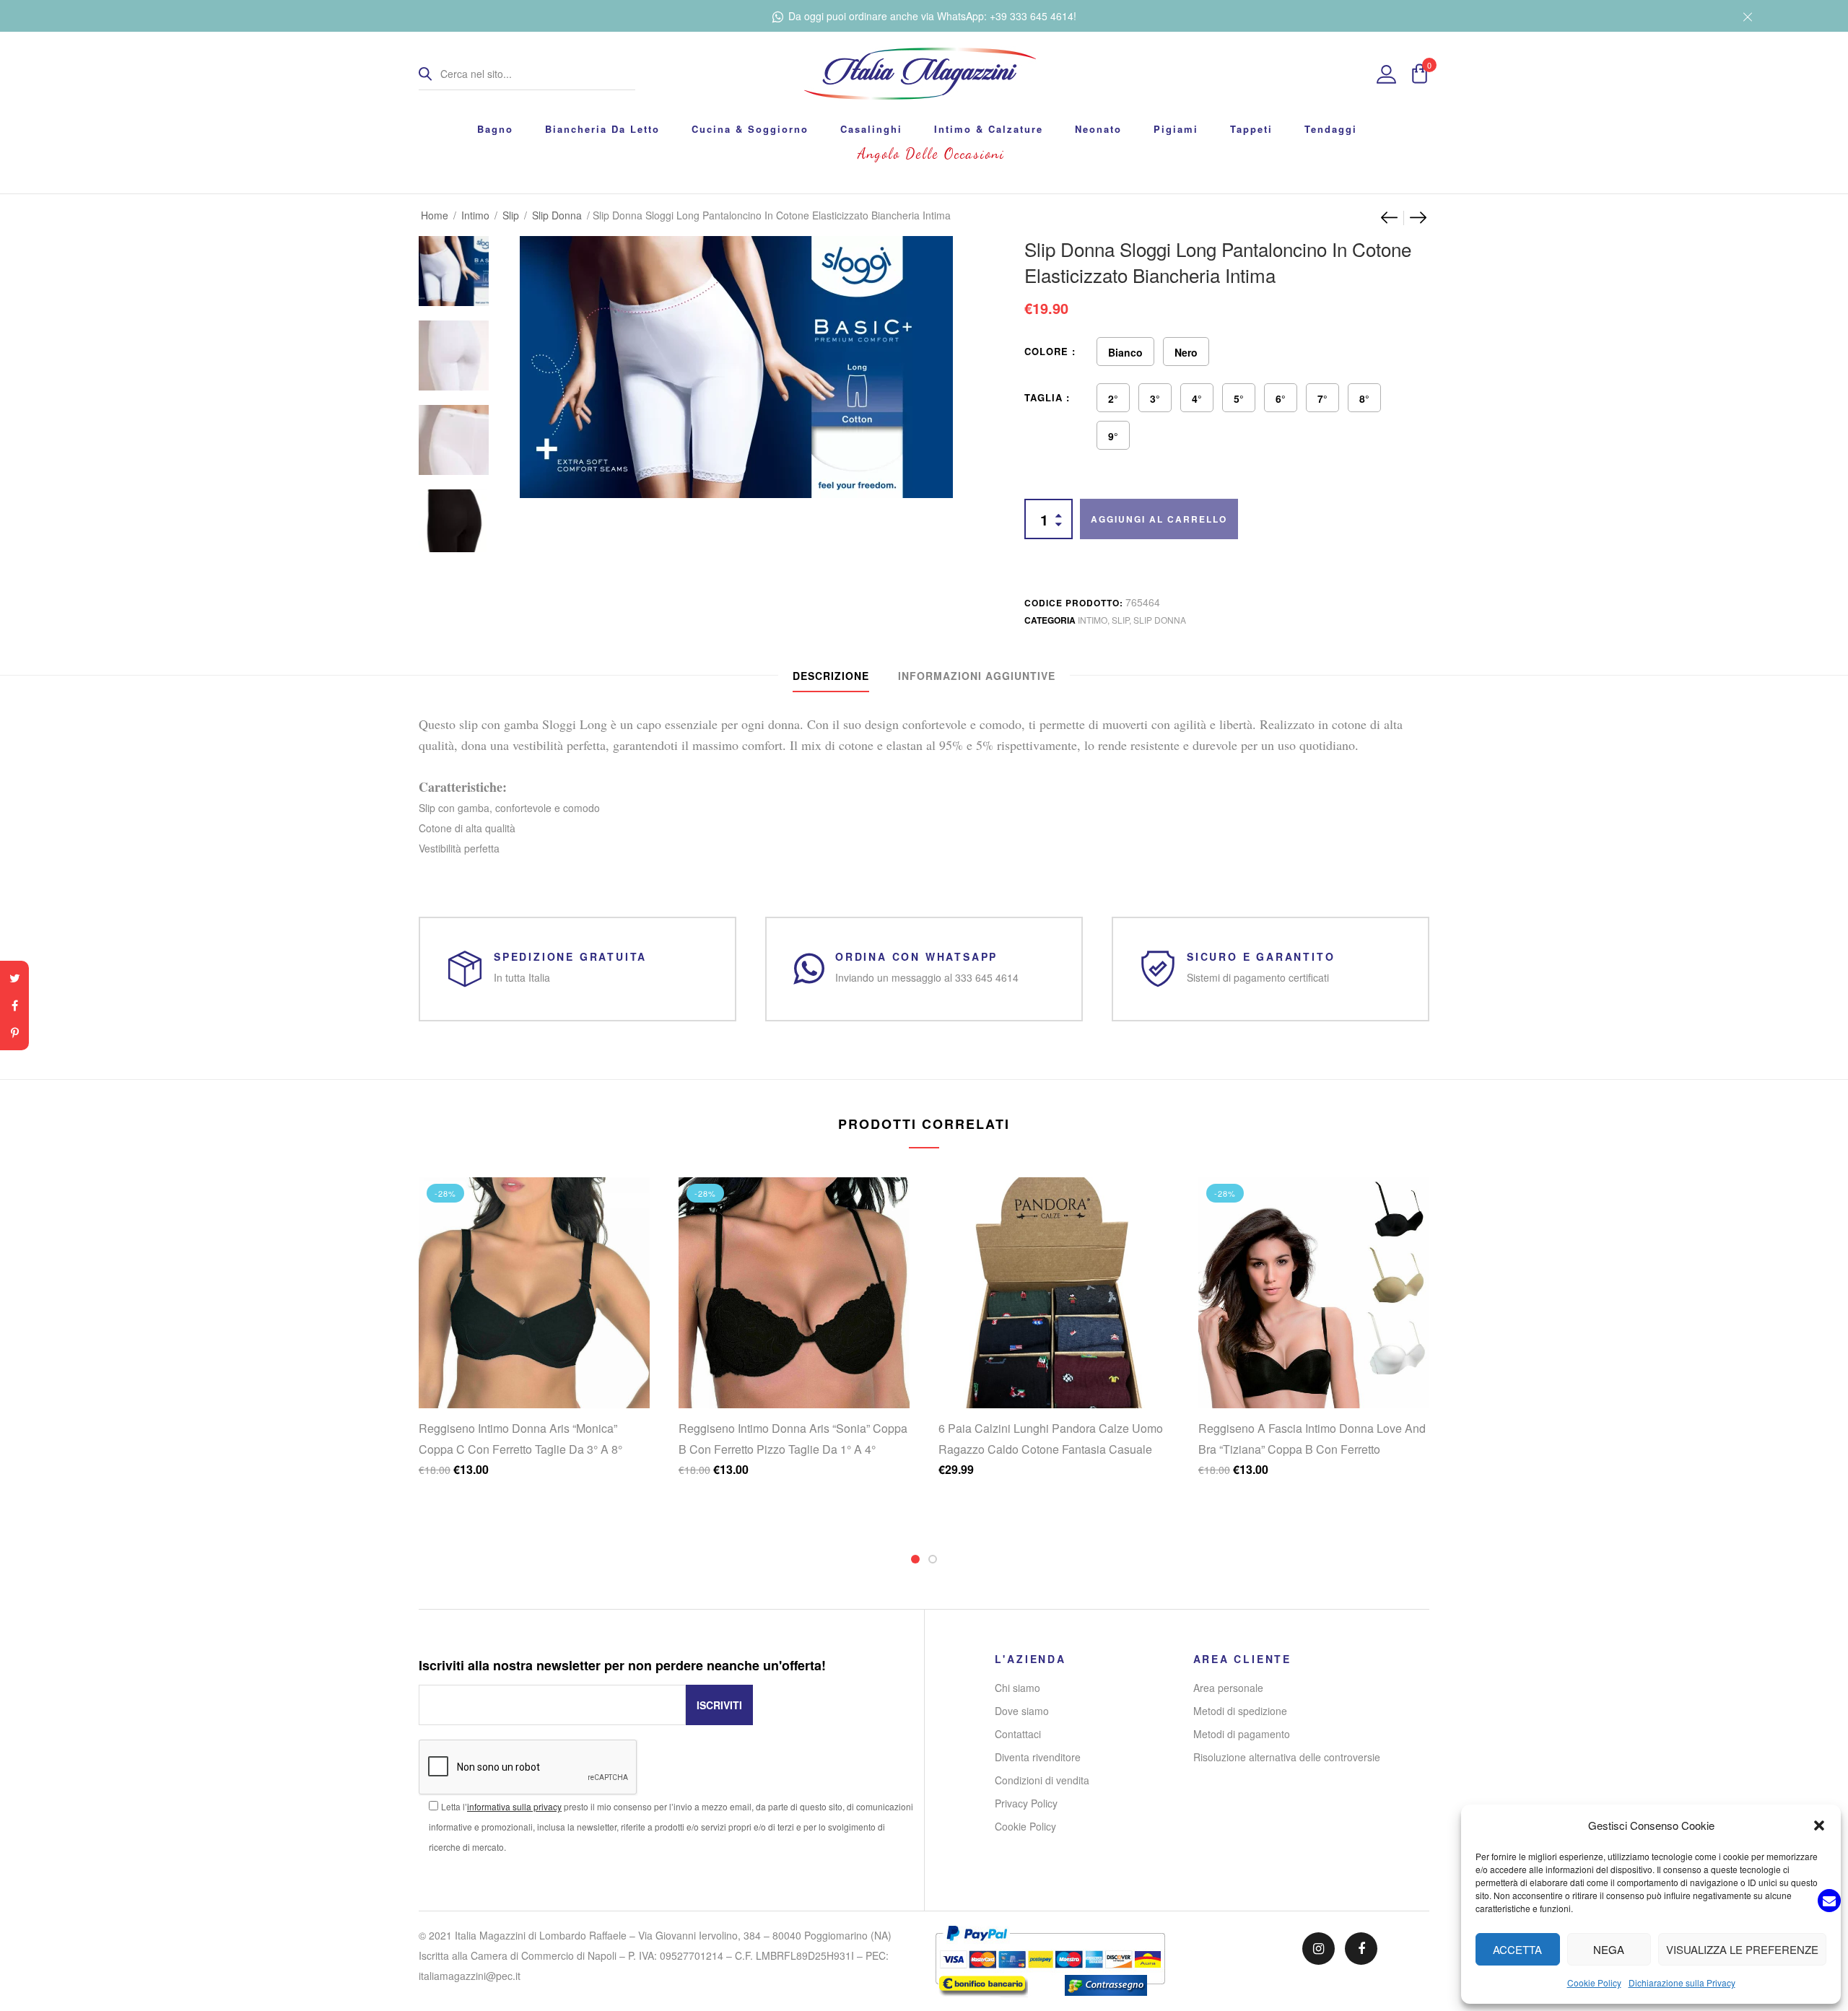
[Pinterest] (14, 1033)
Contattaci (1018, 1734)
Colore (1046, 351)
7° (1322, 398)
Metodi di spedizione (1240, 1711)
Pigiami (1176, 129)
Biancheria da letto (602, 129)
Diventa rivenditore (1038, 1757)
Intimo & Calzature (989, 129)
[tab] (831, 676)
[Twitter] (14, 978)
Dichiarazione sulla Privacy (1682, 1982)
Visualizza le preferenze (1742, 1949)
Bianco (1125, 352)
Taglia (1043, 397)
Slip (511, 215)
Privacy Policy (1026, 1803)
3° (1155, 398)
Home (435, 215)
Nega (1609, 1949)
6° (1281, 398)
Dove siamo (1022, 1711)
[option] (454, 264)
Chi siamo (1017, 1688)
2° (1113, 398)
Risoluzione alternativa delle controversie (1287, 1757)
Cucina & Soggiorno (750, 129)
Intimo (475, 215)
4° (1197, 398)
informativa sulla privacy (514, 1806)
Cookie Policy (1594, 1982)
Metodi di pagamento (1242, 1734)
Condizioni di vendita (1042, 1780)
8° (1364, 398)
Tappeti (1251, 129)
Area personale (1228, 1688)
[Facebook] (14, 1005)
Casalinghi (871, 129)
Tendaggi (1331, 129)
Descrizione (831, 676)
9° (1113, 436)
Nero (1186, 352)
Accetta (1517, 1949)
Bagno (495, 129)
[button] (1819, 1825)
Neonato (1098, 129)
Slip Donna (557, 215)
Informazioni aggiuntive (977, 676)
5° (1239, 398)
